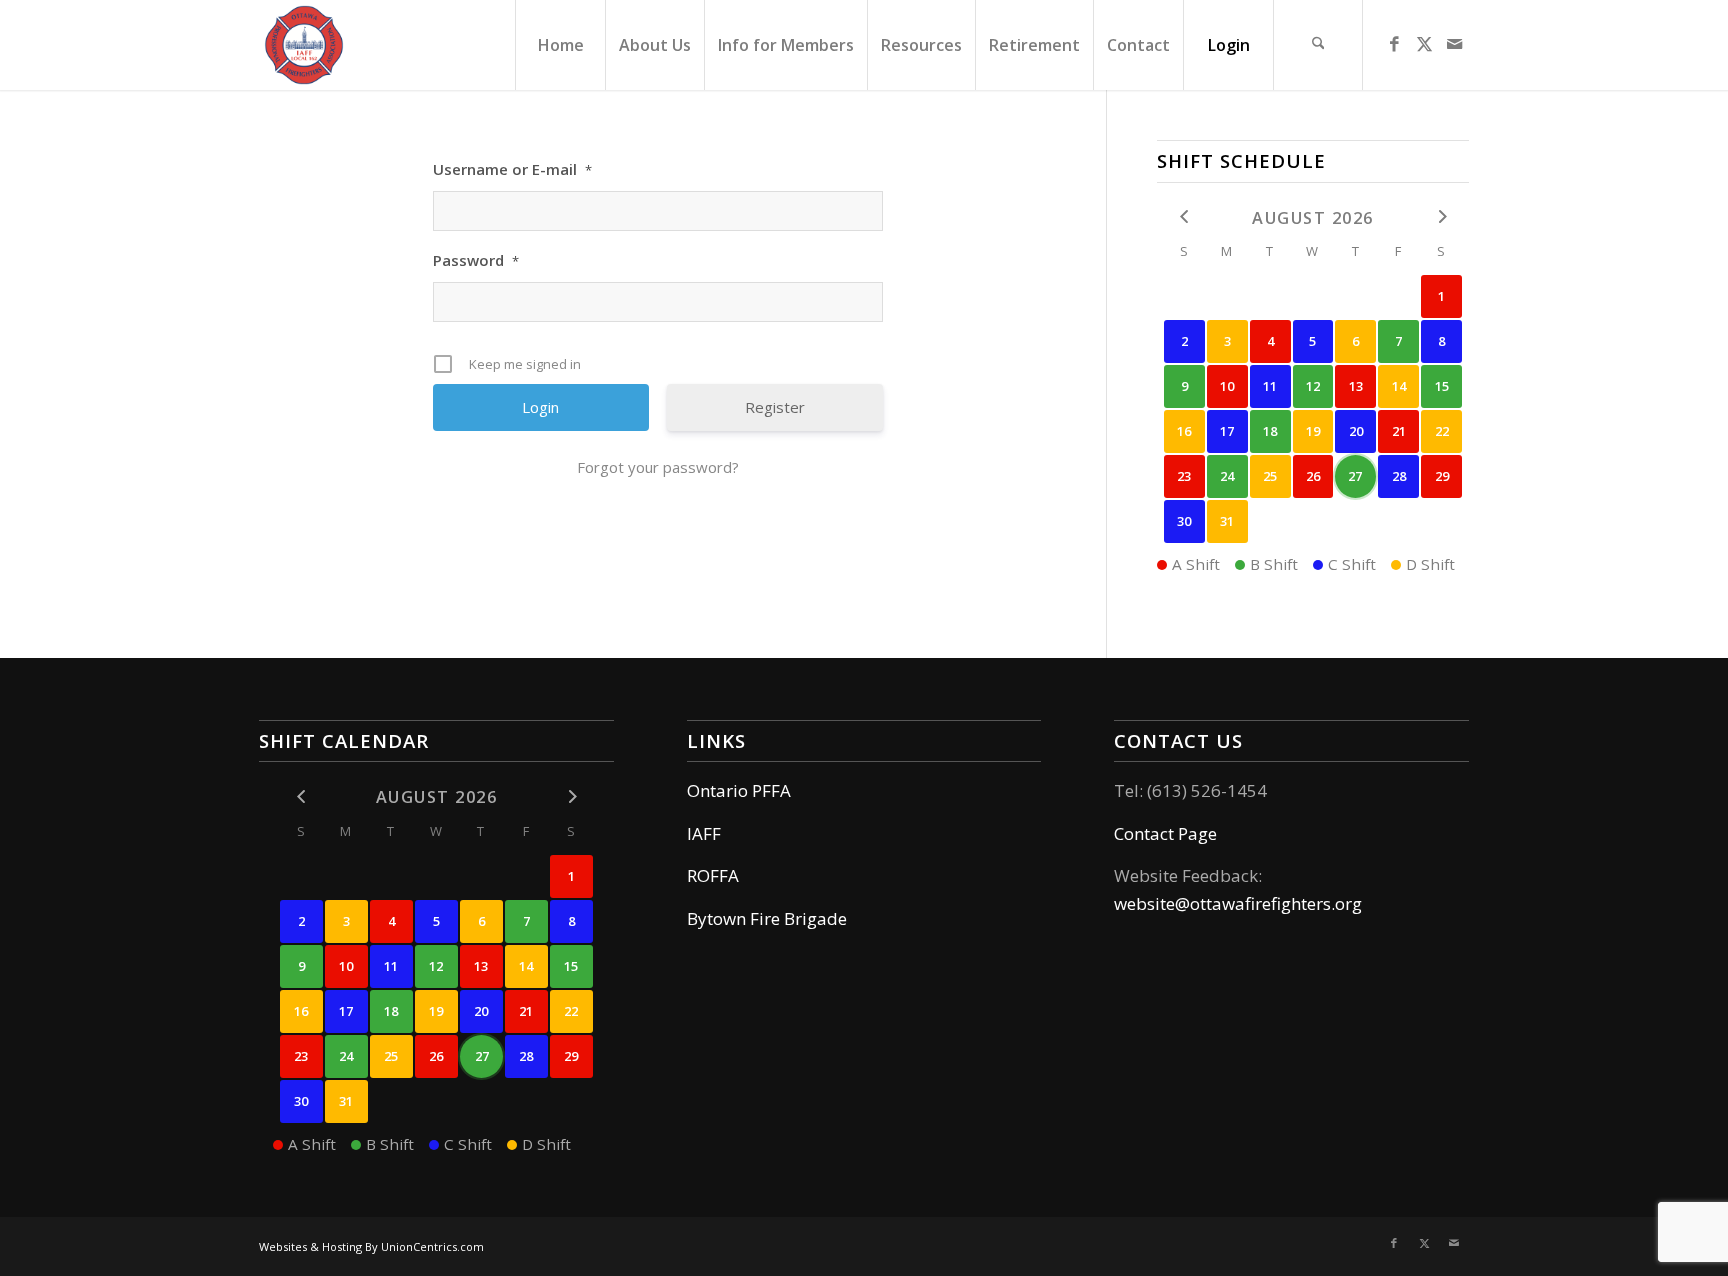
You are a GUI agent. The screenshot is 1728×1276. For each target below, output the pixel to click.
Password (476, 260)
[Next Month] (1441, 216)
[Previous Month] (1184, 216)
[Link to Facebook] (1394, 44)
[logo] (304, 45)
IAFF (704, 833)
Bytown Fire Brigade (767, 918)
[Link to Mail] (1454, 44)
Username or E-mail (512, 169)
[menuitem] (560, 45)
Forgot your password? (658, 467)
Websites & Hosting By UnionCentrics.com (371, 1246)
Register (775, 407)
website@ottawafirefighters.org (1238, 903)
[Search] (1318, 45)
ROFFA (713, 875)
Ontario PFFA (739, 790)
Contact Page (1165, 833)
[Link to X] (1424, 44)
